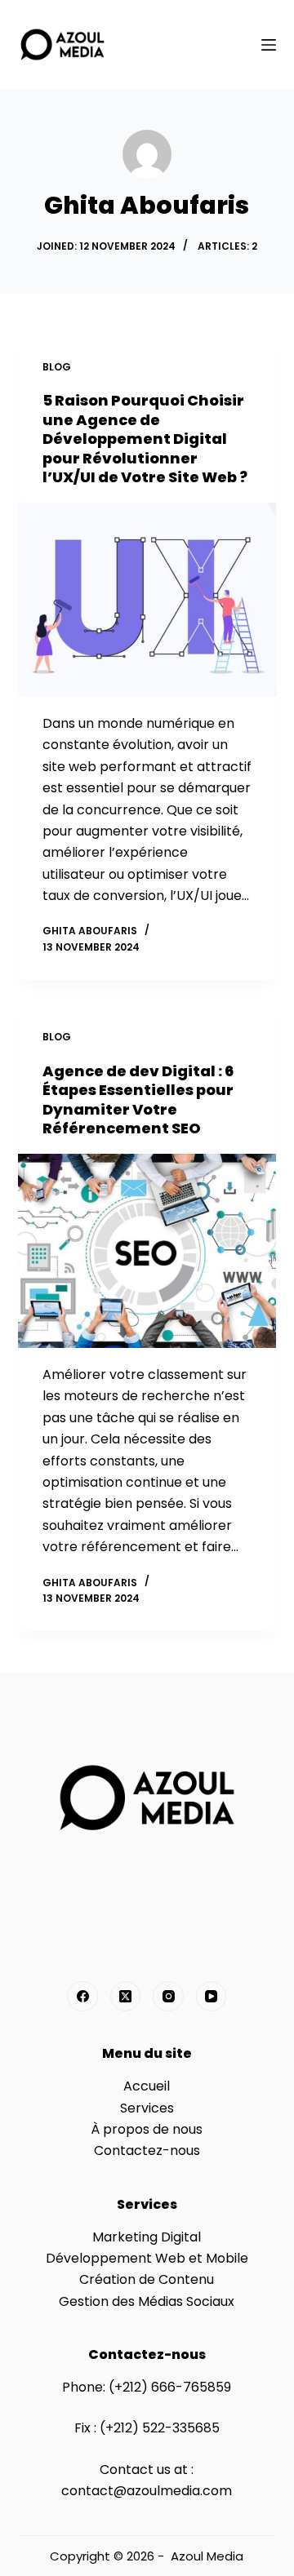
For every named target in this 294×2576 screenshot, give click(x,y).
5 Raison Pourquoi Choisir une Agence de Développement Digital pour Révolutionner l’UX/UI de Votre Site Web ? (145, 439)
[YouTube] (212, 1997)
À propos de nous (147, 2129)
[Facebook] (82, 1997)
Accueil (147, 2086)
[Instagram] (168, 1997)
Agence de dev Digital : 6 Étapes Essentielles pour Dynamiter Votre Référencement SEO (138, 1100)
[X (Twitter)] (126, 1997)
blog (57, 367)
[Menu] (269, 45)
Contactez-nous (147, 2150)
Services (147, 2108)
